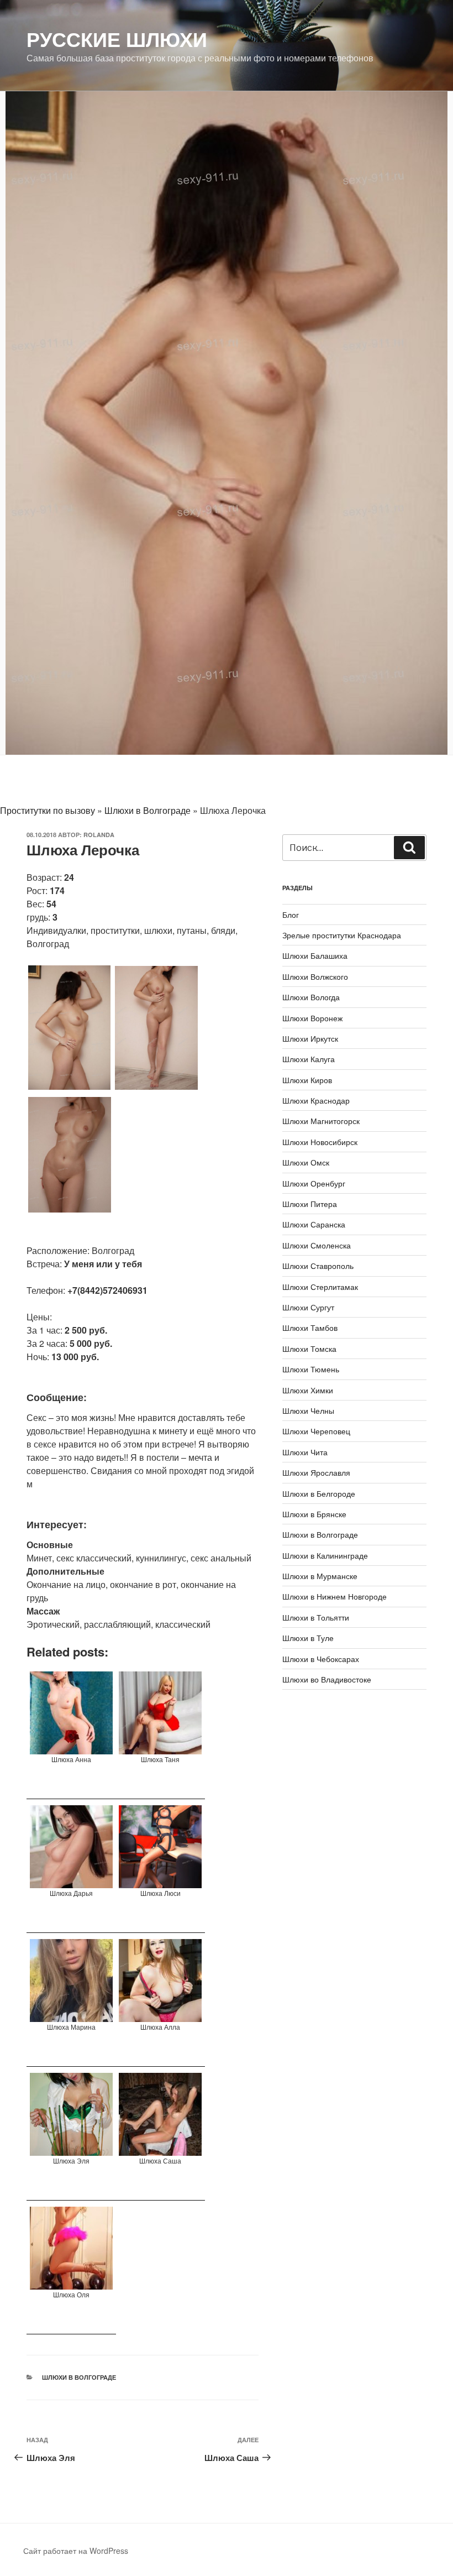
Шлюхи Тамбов (310, 1328)
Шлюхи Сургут (308, 1307)
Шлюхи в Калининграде (325, 1555)
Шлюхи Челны (308, 1410)
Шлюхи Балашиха (315, 955)
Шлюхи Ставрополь (318, 1266)
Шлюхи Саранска (314, 1224)
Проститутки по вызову (48, 810)
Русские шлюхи (117, 39)
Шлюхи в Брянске (314, 1514)
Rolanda (99, 835)
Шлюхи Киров (307, 1080)
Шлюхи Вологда (311, 997)
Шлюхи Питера (310, 1204)
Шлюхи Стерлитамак (320, 1287)
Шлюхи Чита (305, 1452)
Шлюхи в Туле (308, 1638)
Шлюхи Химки (308, 1390)
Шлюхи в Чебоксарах (321, 1659)
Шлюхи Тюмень (311, 1369)
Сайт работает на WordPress (76, 2551)
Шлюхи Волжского (315, 976)
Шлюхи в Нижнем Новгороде (335, 1596)
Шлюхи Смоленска (317, 1245)
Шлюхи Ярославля (316, 1472)
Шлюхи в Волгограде (148, 810)
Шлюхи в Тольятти (316, 1617)
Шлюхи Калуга (309, 1059)
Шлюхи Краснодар (316, 1100)
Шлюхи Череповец (316, 1431)
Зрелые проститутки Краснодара (342, 935)
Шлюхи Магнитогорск (321, 1121)
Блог (291, 915)
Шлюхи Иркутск (310, 1038)
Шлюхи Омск (306, 1162)
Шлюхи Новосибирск (320, 1142)
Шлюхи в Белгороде (319, 1493)
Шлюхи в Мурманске (320, 1576)
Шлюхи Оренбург (314, 1183)
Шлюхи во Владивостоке (327, 1679)
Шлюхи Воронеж (312, 1018)
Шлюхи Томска (309, 1349)
